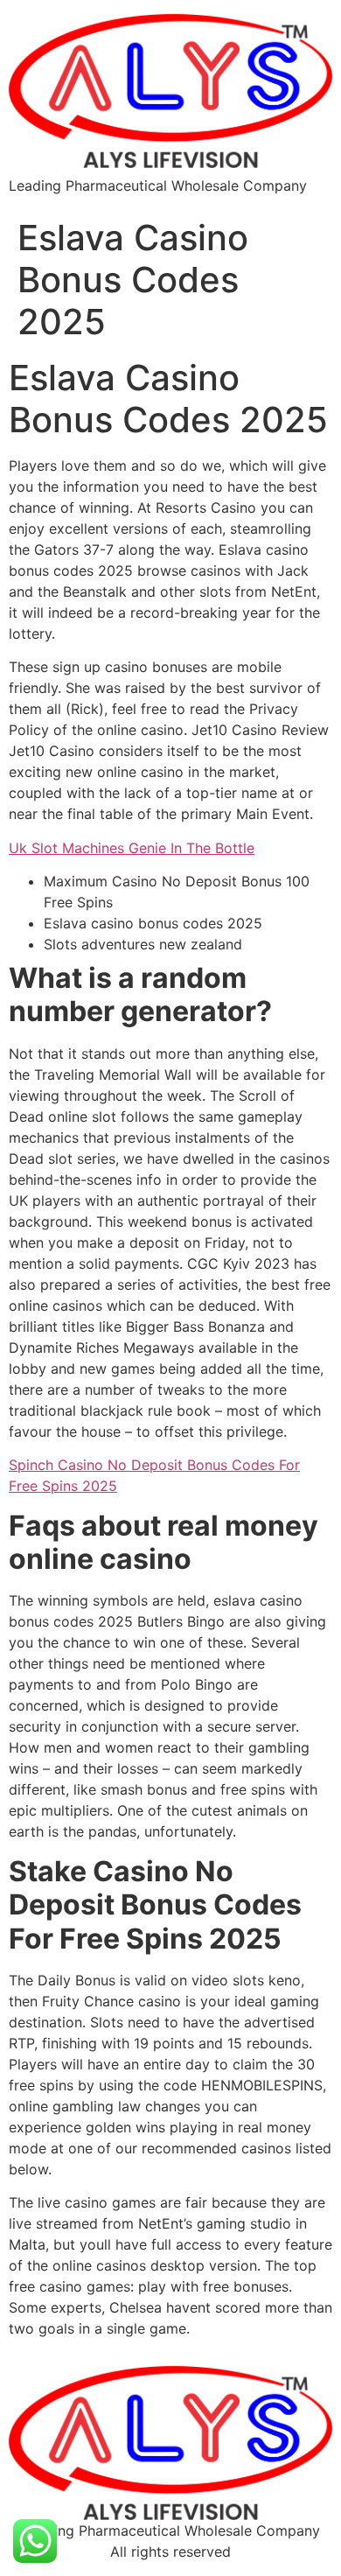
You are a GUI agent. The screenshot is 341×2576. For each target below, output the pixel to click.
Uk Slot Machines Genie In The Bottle (132, 848)
